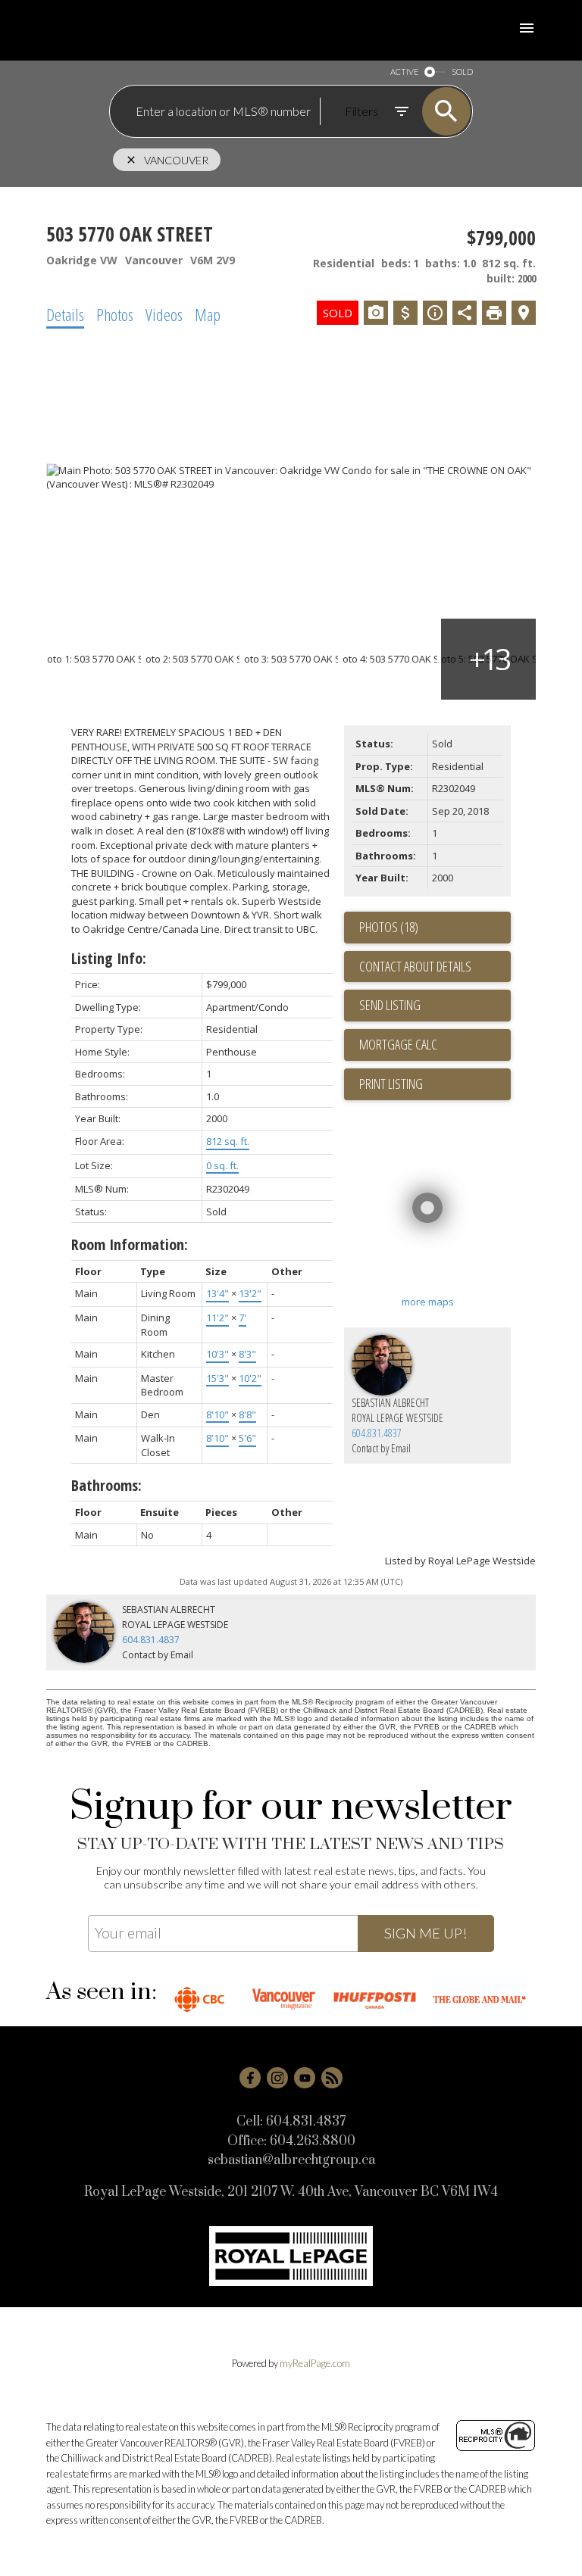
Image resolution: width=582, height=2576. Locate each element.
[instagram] (277, 2078)
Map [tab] (208, 314)
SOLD (462, 72)
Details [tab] (65, 314)
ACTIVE (404, 72)
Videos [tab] (164, 314)
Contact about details (415, 966)
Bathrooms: (106, 1485)
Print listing (391, 1084)
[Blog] (332, 2078)
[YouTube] (305, 2078)
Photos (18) (389, 927)
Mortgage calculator (435, 1045)
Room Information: (130, 1244)
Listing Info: (109, 958)
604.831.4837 (377, 1433)
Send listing (390, 1005)
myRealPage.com (315, 2363)
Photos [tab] (115, 314)
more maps (428, 1302)
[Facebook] (250, 2078)
